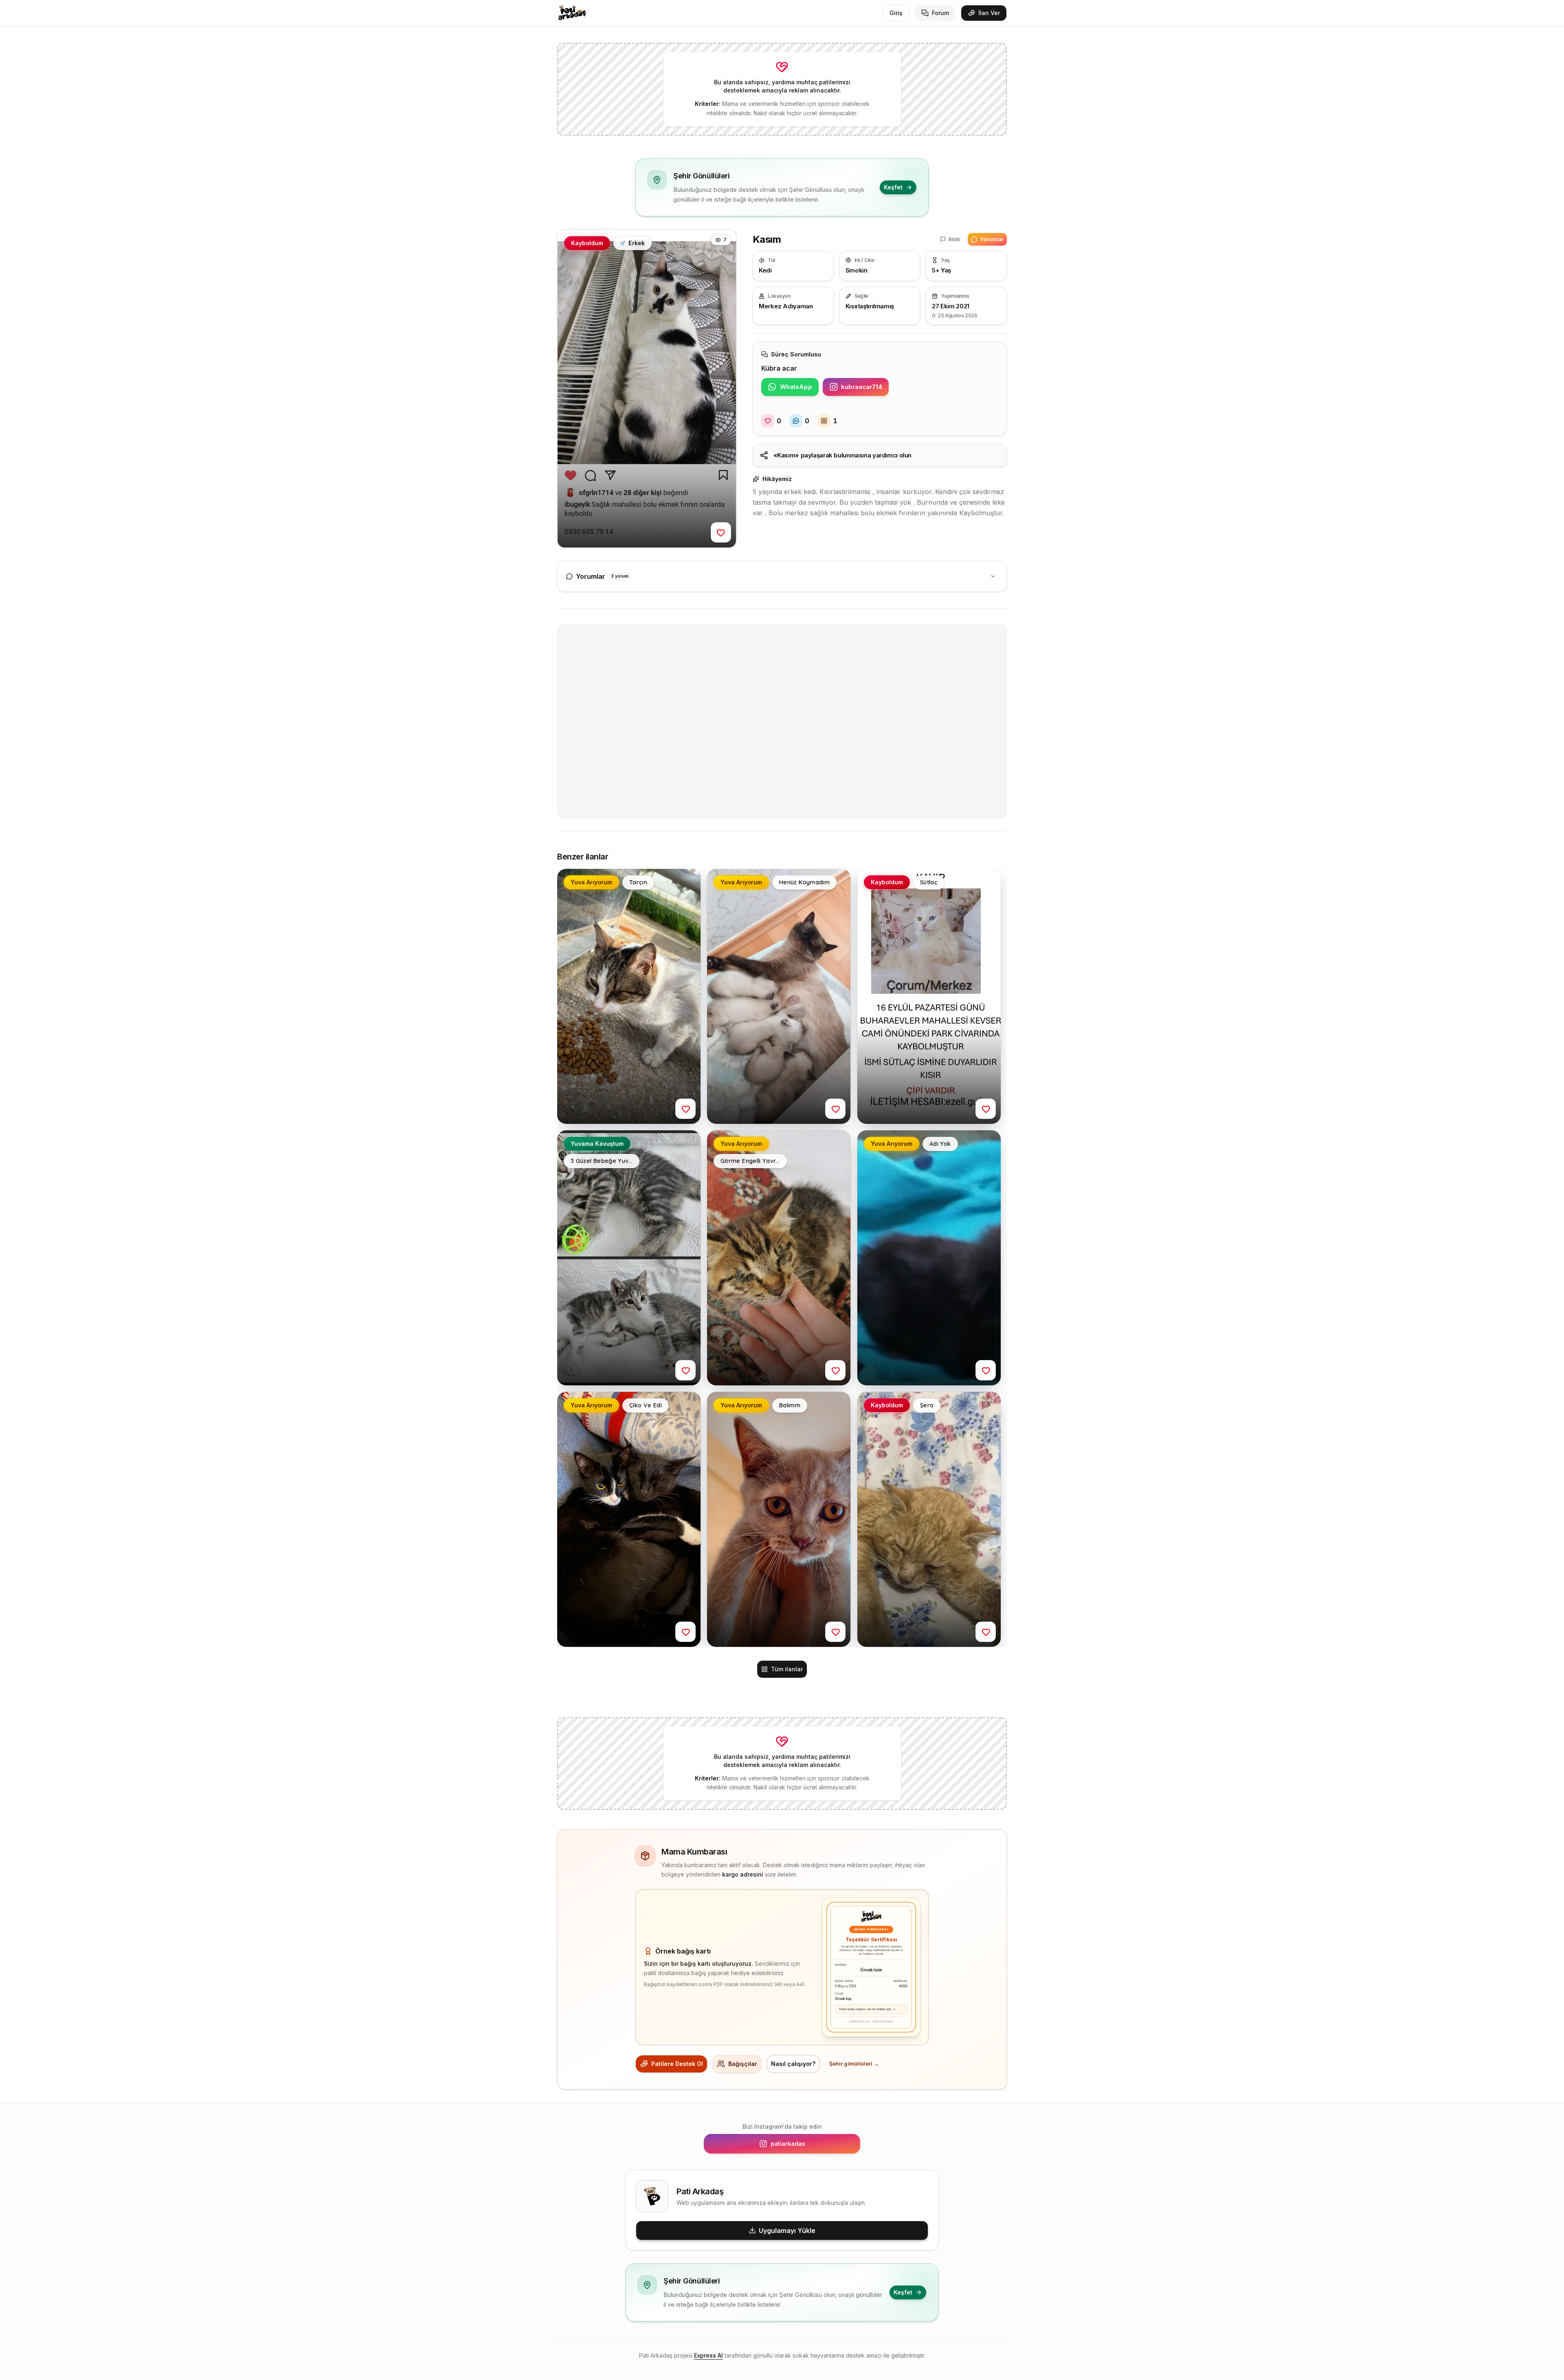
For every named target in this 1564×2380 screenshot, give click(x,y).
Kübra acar (779, 368)
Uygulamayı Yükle (787, 2231)
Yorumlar (992, 239)
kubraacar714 (865, 389)
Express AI (708, 2355)
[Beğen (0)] (721, 532)
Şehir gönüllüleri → (854, 2064)
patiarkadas (811, 2146)
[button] (647, 389)
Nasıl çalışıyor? (793, 2064)
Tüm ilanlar (787, 1669)
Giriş (896, 13)
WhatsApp (799, 389)
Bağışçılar (743, 2064)
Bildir (955, 239)
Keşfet (893, 187)
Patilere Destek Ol (677, 2064)
